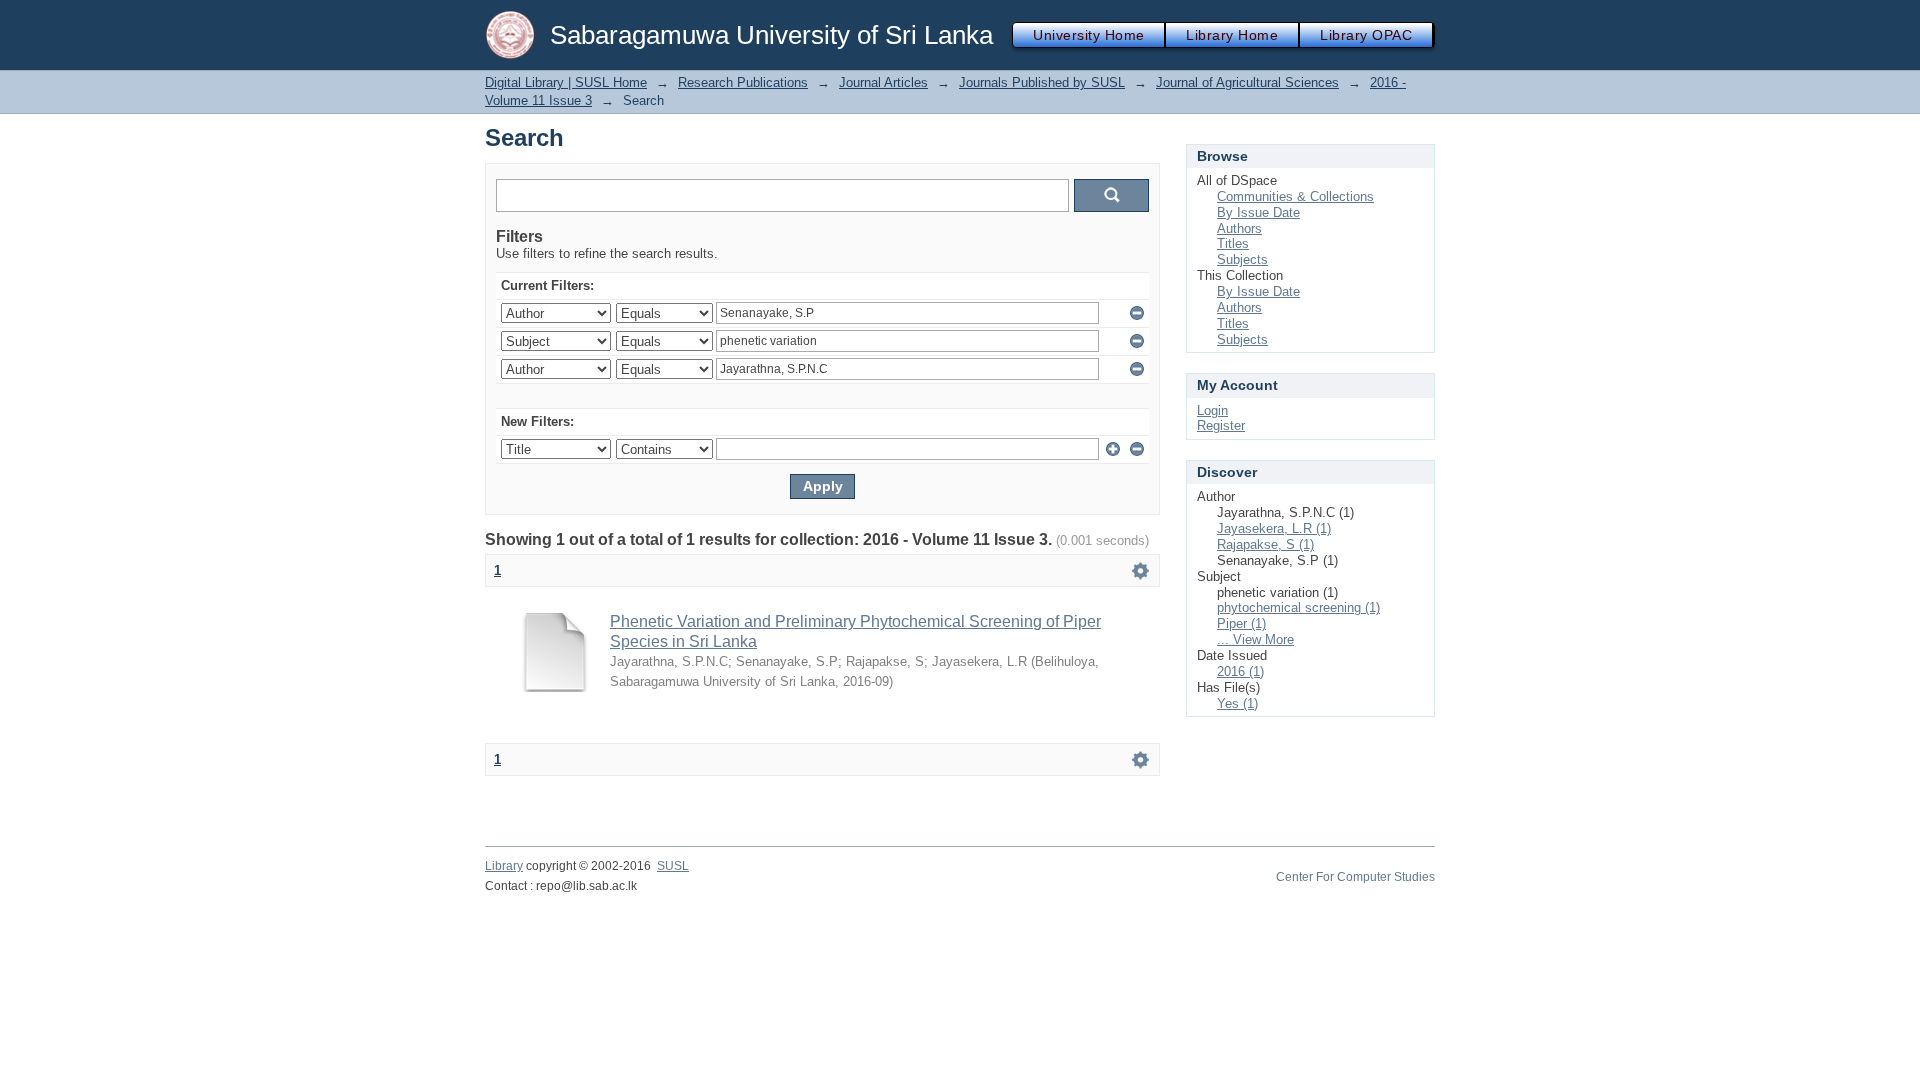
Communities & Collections (1295, 196)
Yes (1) (1237, 703)
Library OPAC (1366, 35)
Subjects (1242, 259)
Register (1221, 425)
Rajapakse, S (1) (1265, 544)
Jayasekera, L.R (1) (1274, 528)
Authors (1239, 228)
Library (504, 866)
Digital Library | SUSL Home (566, 82)
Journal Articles (883, 82)
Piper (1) (1241, 623)
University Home (1088, 35)
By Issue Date (1258, 212)
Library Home (1232, 35)
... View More (1255, 639)
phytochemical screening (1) (1298, 607)
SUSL (673, 866)
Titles (1233, 243)
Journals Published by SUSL (1042, 82)
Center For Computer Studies (1355, 877)
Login (1212, 410)
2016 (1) (1240, 671)
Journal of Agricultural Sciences (1247, 82)
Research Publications (743, 82)
